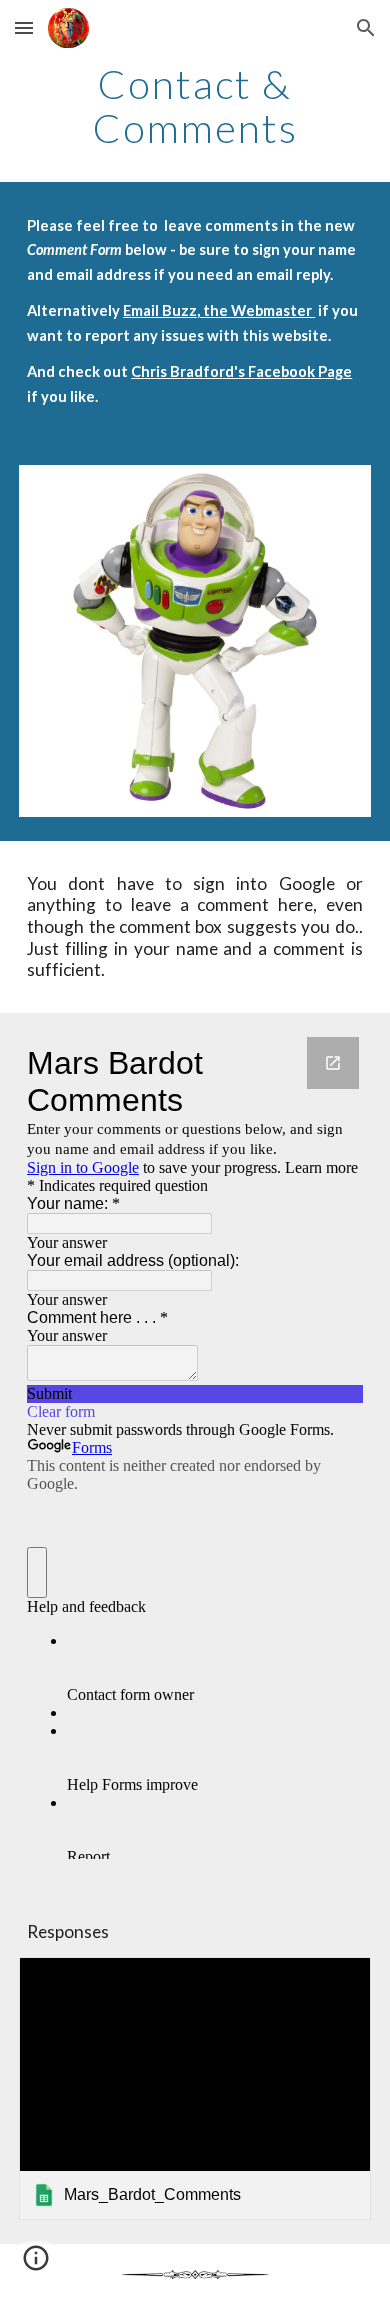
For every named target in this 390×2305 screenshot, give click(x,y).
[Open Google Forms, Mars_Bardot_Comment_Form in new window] (333, 1063)
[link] (195, 2089)
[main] (195, 106)
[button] (24, 27)
